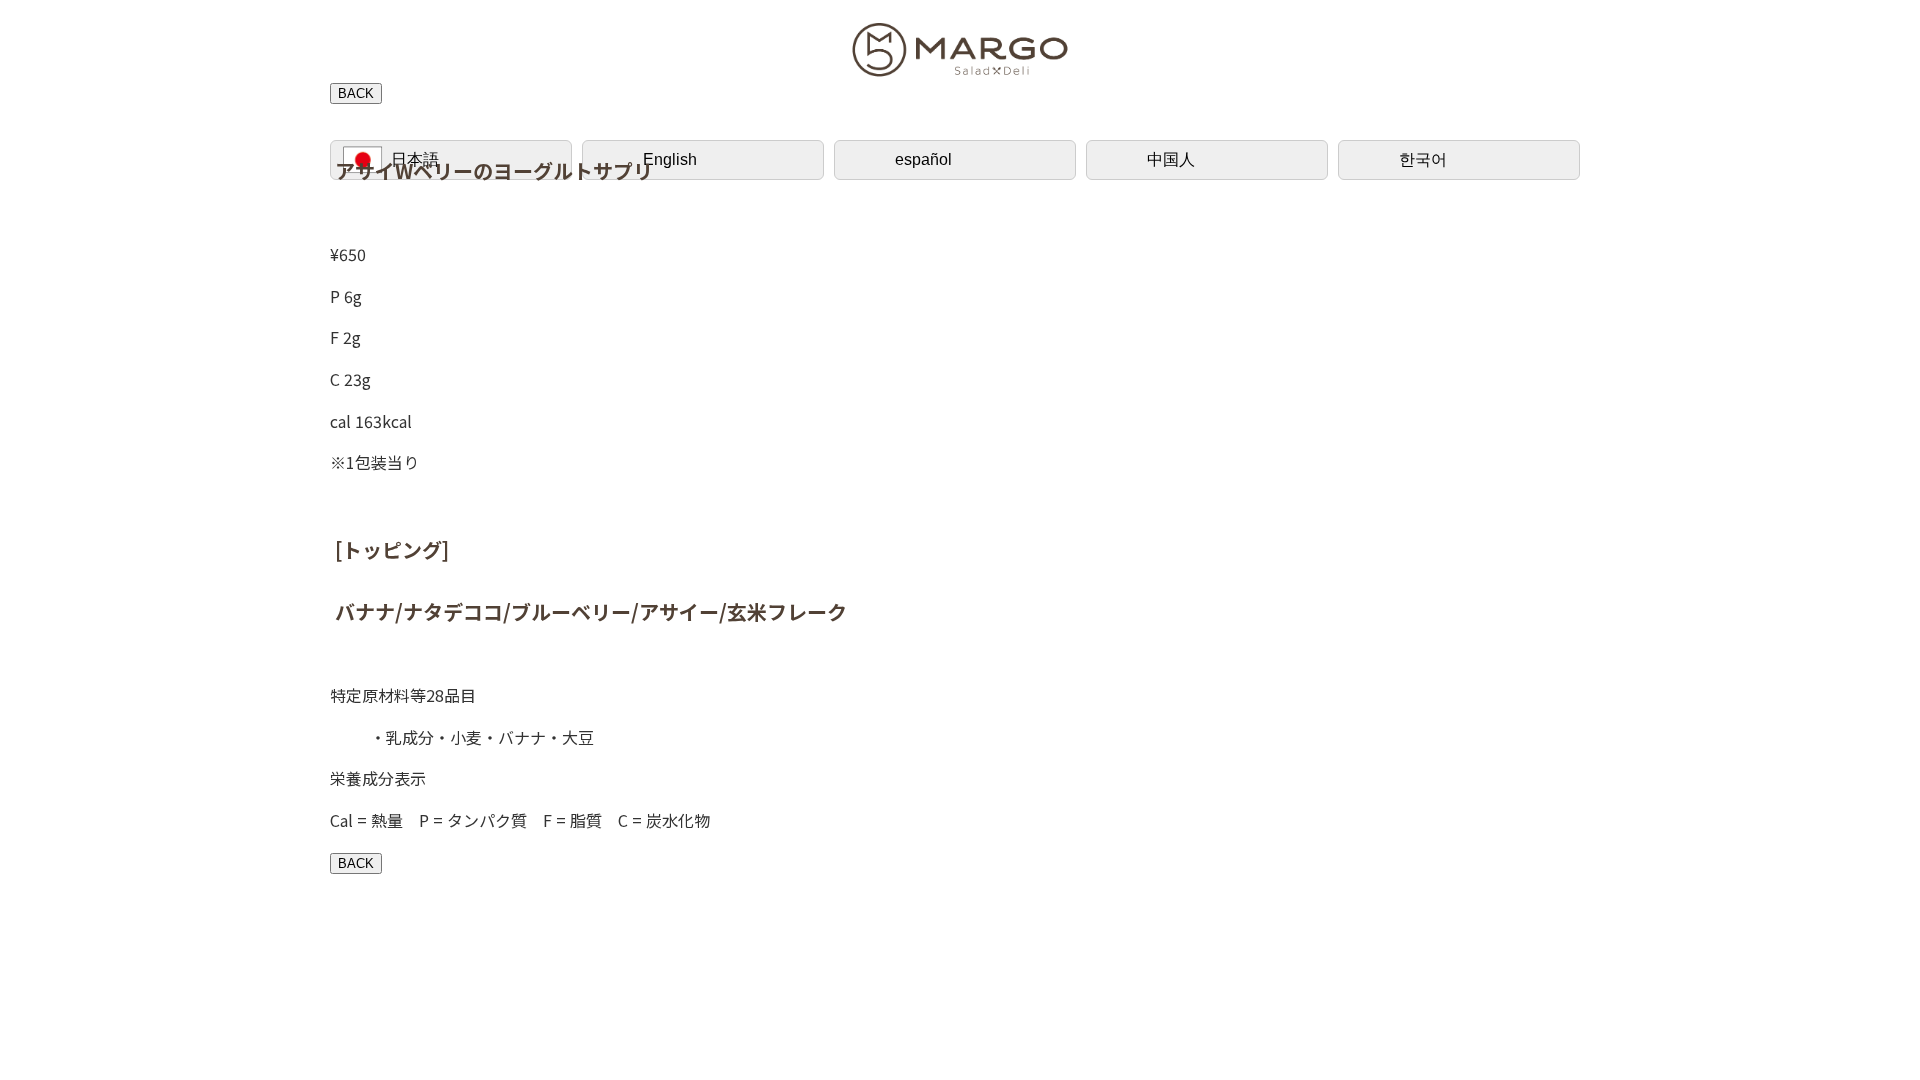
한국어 (1423, 159)
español (923, 159)
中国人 (1171, 159)
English (670, 159)
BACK (356, 93)
